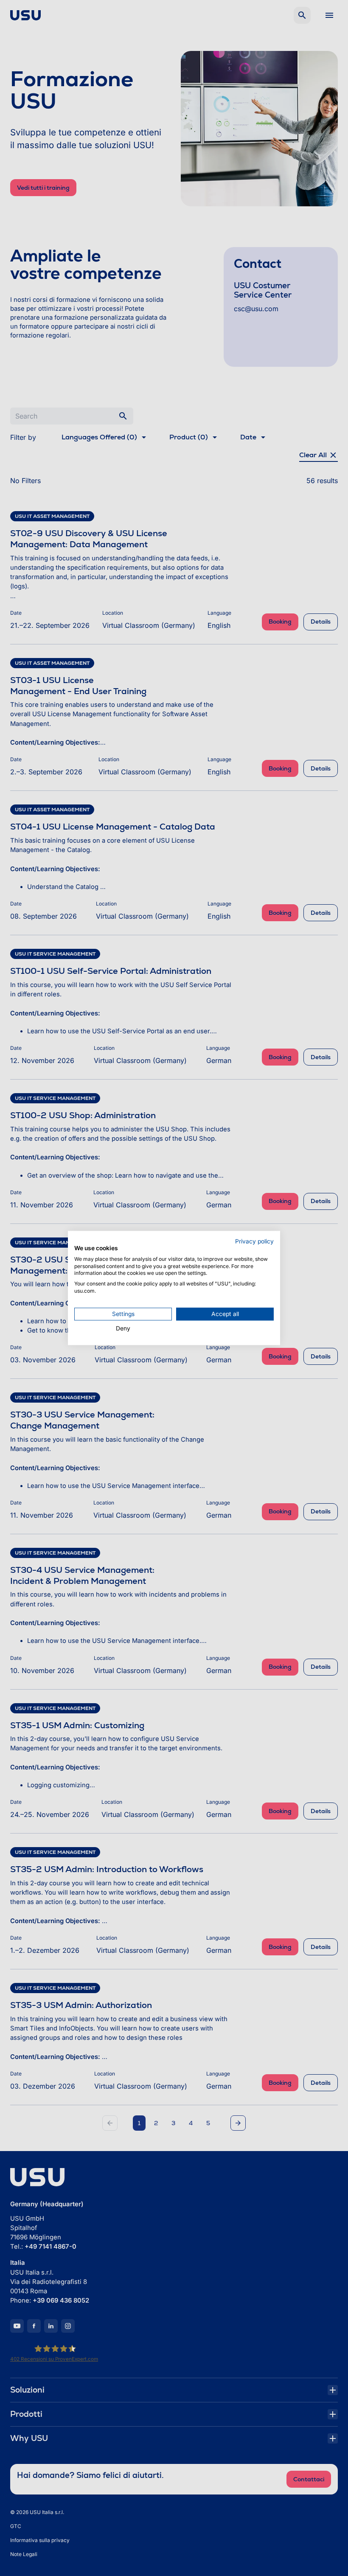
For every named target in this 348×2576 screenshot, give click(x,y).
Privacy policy (254, 1241)
